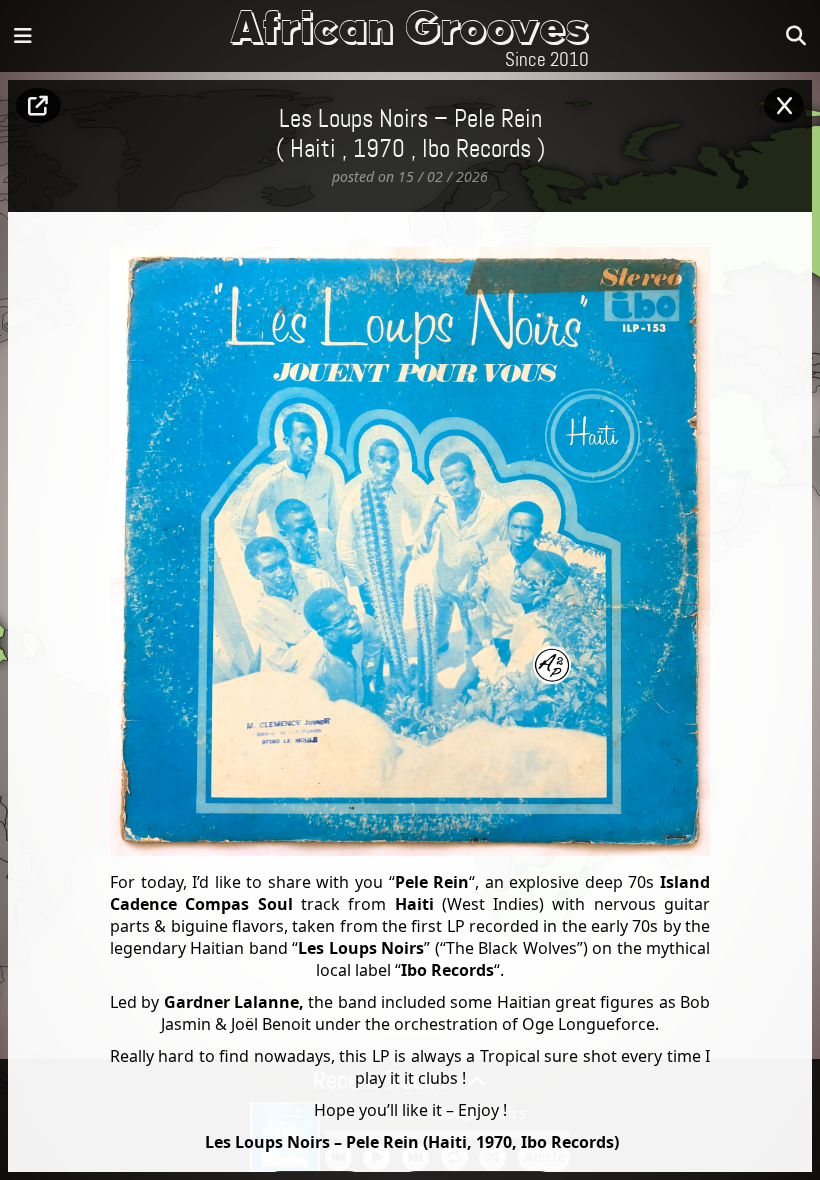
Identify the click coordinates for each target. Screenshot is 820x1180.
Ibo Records (476, 150)
